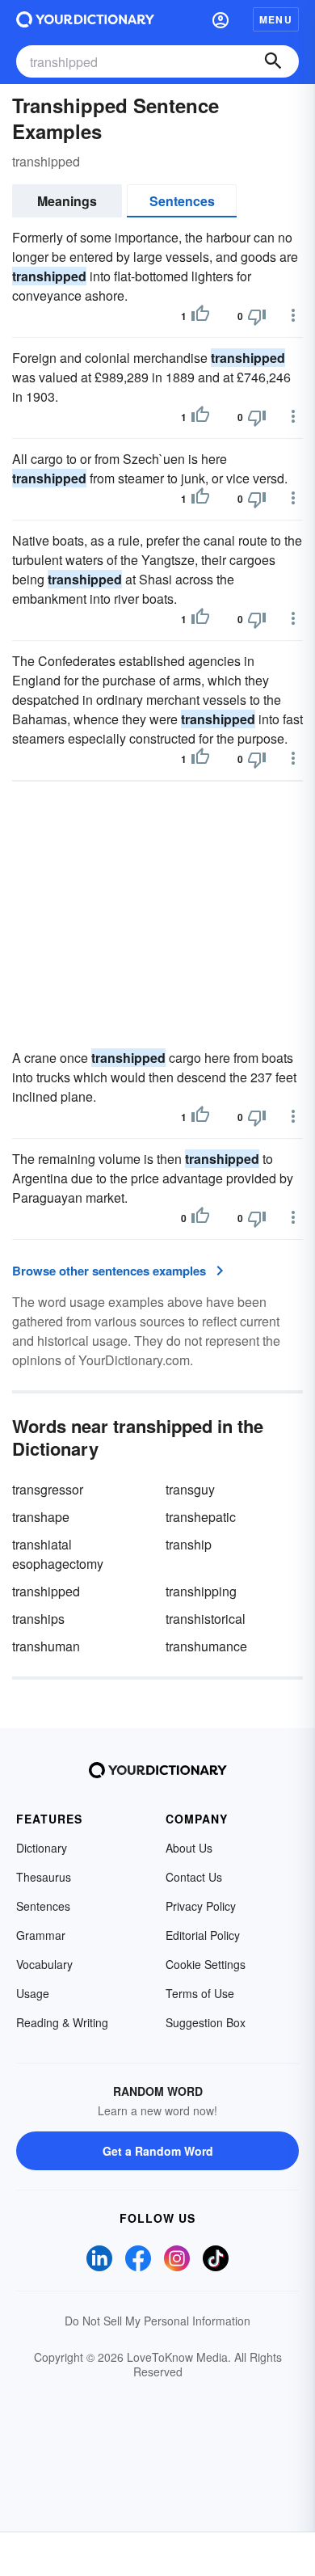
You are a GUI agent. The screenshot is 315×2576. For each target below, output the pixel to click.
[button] (220, 19)
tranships (38, 1619)
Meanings (67, 201)
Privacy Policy (201, 1906)
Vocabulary (44, 1964)
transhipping (201, 1591)
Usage (33, 1993)
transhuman (46, 1646)
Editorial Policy (203, 1935)
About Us (189, 1848)
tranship (189, 1544)
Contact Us (194, 1877)
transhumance (206, 1646)
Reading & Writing (62, 2022)
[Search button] (273, 61)
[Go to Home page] (85, 19)
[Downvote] (257, 316)
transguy (190, 1489)
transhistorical (206, 1619)
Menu (276, 19)
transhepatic (201, 1517)
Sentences (182, 201)
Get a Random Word (158, 2151)
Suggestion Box (206, 2022)
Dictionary (42, 1848)
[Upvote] (200, 316)
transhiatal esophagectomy (58, 1554)
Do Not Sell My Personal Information (157, 2321)
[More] (293, 315)
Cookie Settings (206, 1964)
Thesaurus (44, 1877)
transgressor (48, 1489)
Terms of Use (200, 1993)
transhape (41, 1517)
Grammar (41, 1935)
